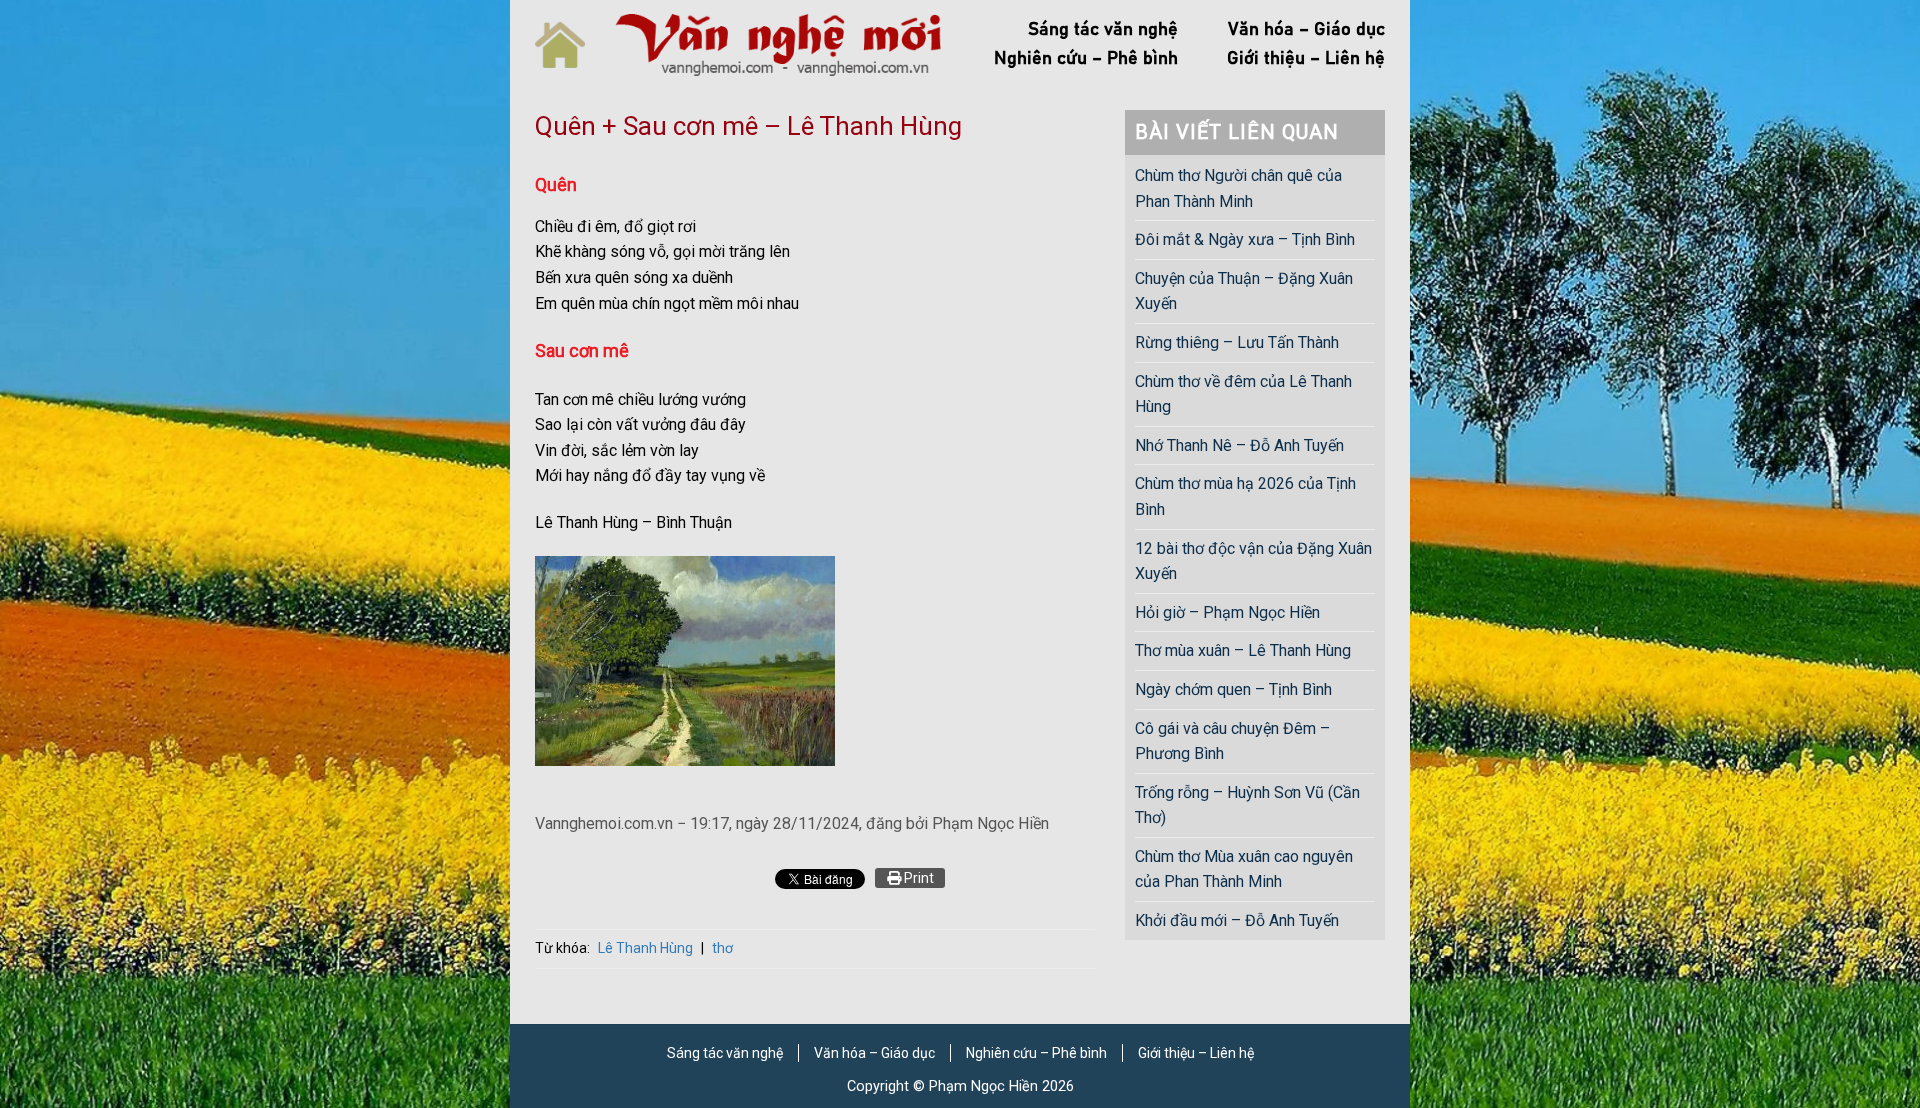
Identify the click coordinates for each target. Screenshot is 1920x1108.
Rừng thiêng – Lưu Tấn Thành (1237, 342)
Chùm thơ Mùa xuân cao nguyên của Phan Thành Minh (1244, 869)
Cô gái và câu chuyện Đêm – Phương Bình (1232, 741)
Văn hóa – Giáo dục (1306, 30)
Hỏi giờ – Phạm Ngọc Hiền (1227, 612)
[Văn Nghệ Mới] (778, 44)
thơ (722, 948)
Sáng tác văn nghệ (1103, 30)
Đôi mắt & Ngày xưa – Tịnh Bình (1245, 239)
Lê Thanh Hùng (645, 948)
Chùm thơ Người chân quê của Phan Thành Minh (1238, 188)
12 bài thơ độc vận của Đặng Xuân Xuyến (1253, 561)
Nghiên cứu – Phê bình (1086, 59)
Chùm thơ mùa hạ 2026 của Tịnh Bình (1245, 496)
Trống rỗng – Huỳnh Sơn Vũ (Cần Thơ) (1247, 805)
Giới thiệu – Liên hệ (1306, 59)
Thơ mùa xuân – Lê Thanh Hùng (1243, 650)
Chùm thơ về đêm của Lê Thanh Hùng (1243, 394)
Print (917, 878)
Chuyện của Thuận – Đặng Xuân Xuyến (1244, 291)
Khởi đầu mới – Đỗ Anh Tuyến (1237, 920)
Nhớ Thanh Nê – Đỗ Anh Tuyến (1239, 445)
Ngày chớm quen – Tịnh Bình (1233, 689)
